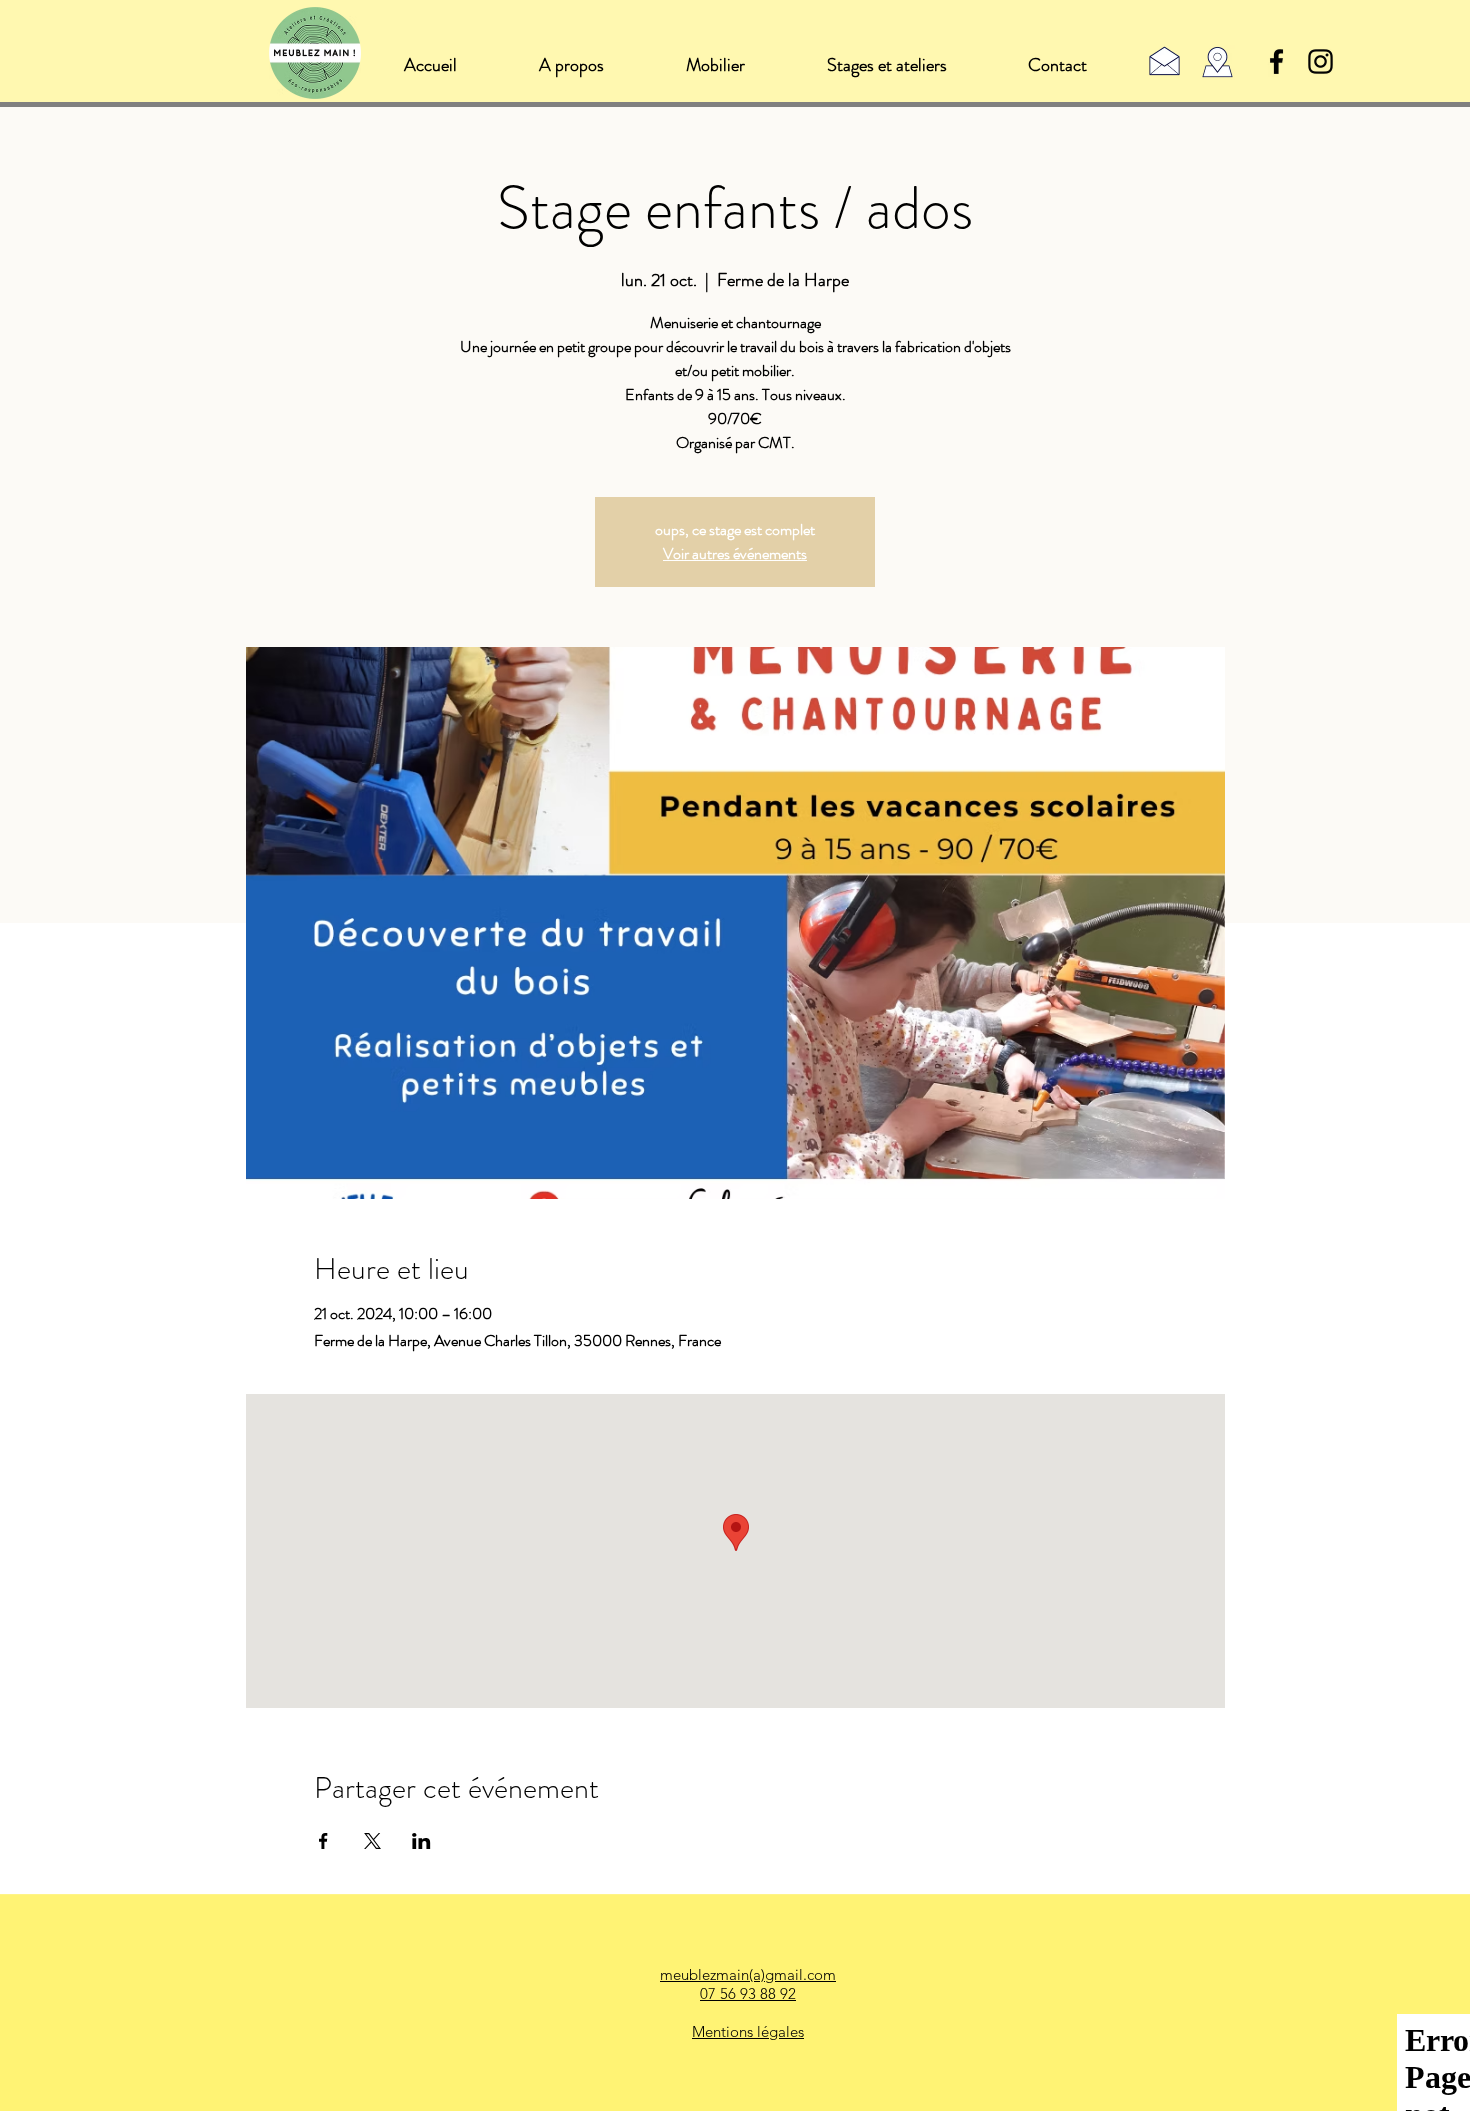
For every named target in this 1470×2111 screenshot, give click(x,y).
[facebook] (1276, 61)
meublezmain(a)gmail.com (748, 1974)
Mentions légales (748, 2031)
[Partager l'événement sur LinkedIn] (421, 1841)
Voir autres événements (735, 553)
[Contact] (1164, 60)
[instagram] (1320, 61)
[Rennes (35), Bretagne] (1217, 62)
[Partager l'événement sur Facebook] (323, 1841)
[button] (714, 65)
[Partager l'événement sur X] (372, 1841)
